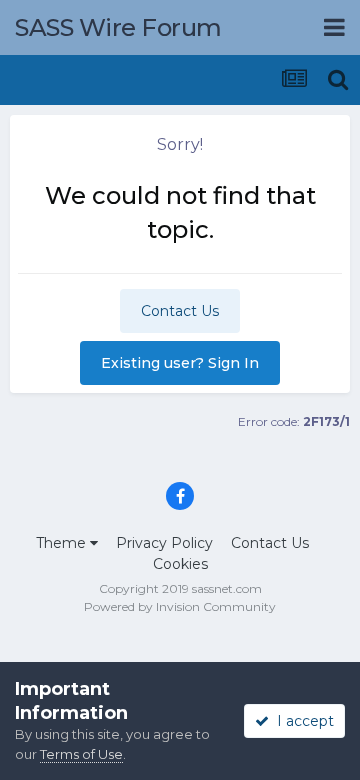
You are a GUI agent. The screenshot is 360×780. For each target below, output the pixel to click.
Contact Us (180, 311)
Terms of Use (81, 754)
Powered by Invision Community (180, 606)
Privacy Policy (164, 543)
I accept (301, 721)
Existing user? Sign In (180, 363)
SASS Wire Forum (118, 27)
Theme (63, 543)
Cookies (180, 564)
